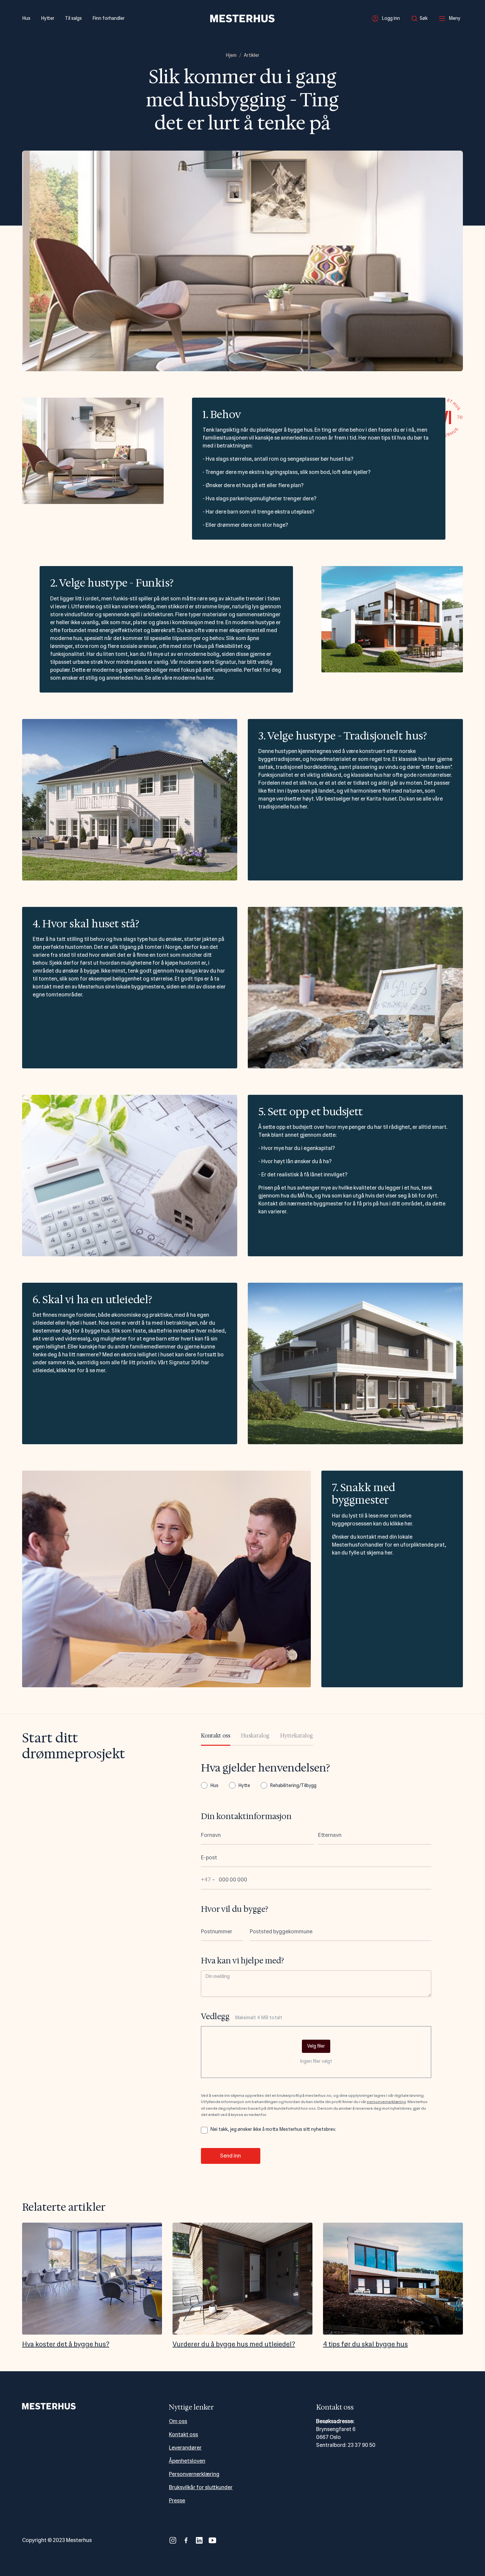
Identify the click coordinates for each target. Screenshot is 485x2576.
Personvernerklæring (194, 2474)
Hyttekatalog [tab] (297, 1736)
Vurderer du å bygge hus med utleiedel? (234, 2344)
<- (21, 2286)
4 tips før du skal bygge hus (365, 2344)
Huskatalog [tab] (255, 1736)
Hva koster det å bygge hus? (66, 2344)
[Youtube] (212, 2540)
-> (464, 2286)
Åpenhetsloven (187, 2461)
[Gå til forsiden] (242, 18)
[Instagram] (173, 2540)
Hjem (231, 55)
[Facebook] (186, 2540)
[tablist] (257, 1738)
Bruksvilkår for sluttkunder (201, 2487)
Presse (177, 2501)
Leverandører (185, 2448)
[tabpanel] (316, 1963)
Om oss (178, 2421)
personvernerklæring (386, 2102)
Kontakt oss (183, 2434)
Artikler (252, 55)
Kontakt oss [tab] (216, 1736)
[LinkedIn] (199, 2540)
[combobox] (421, 18)
